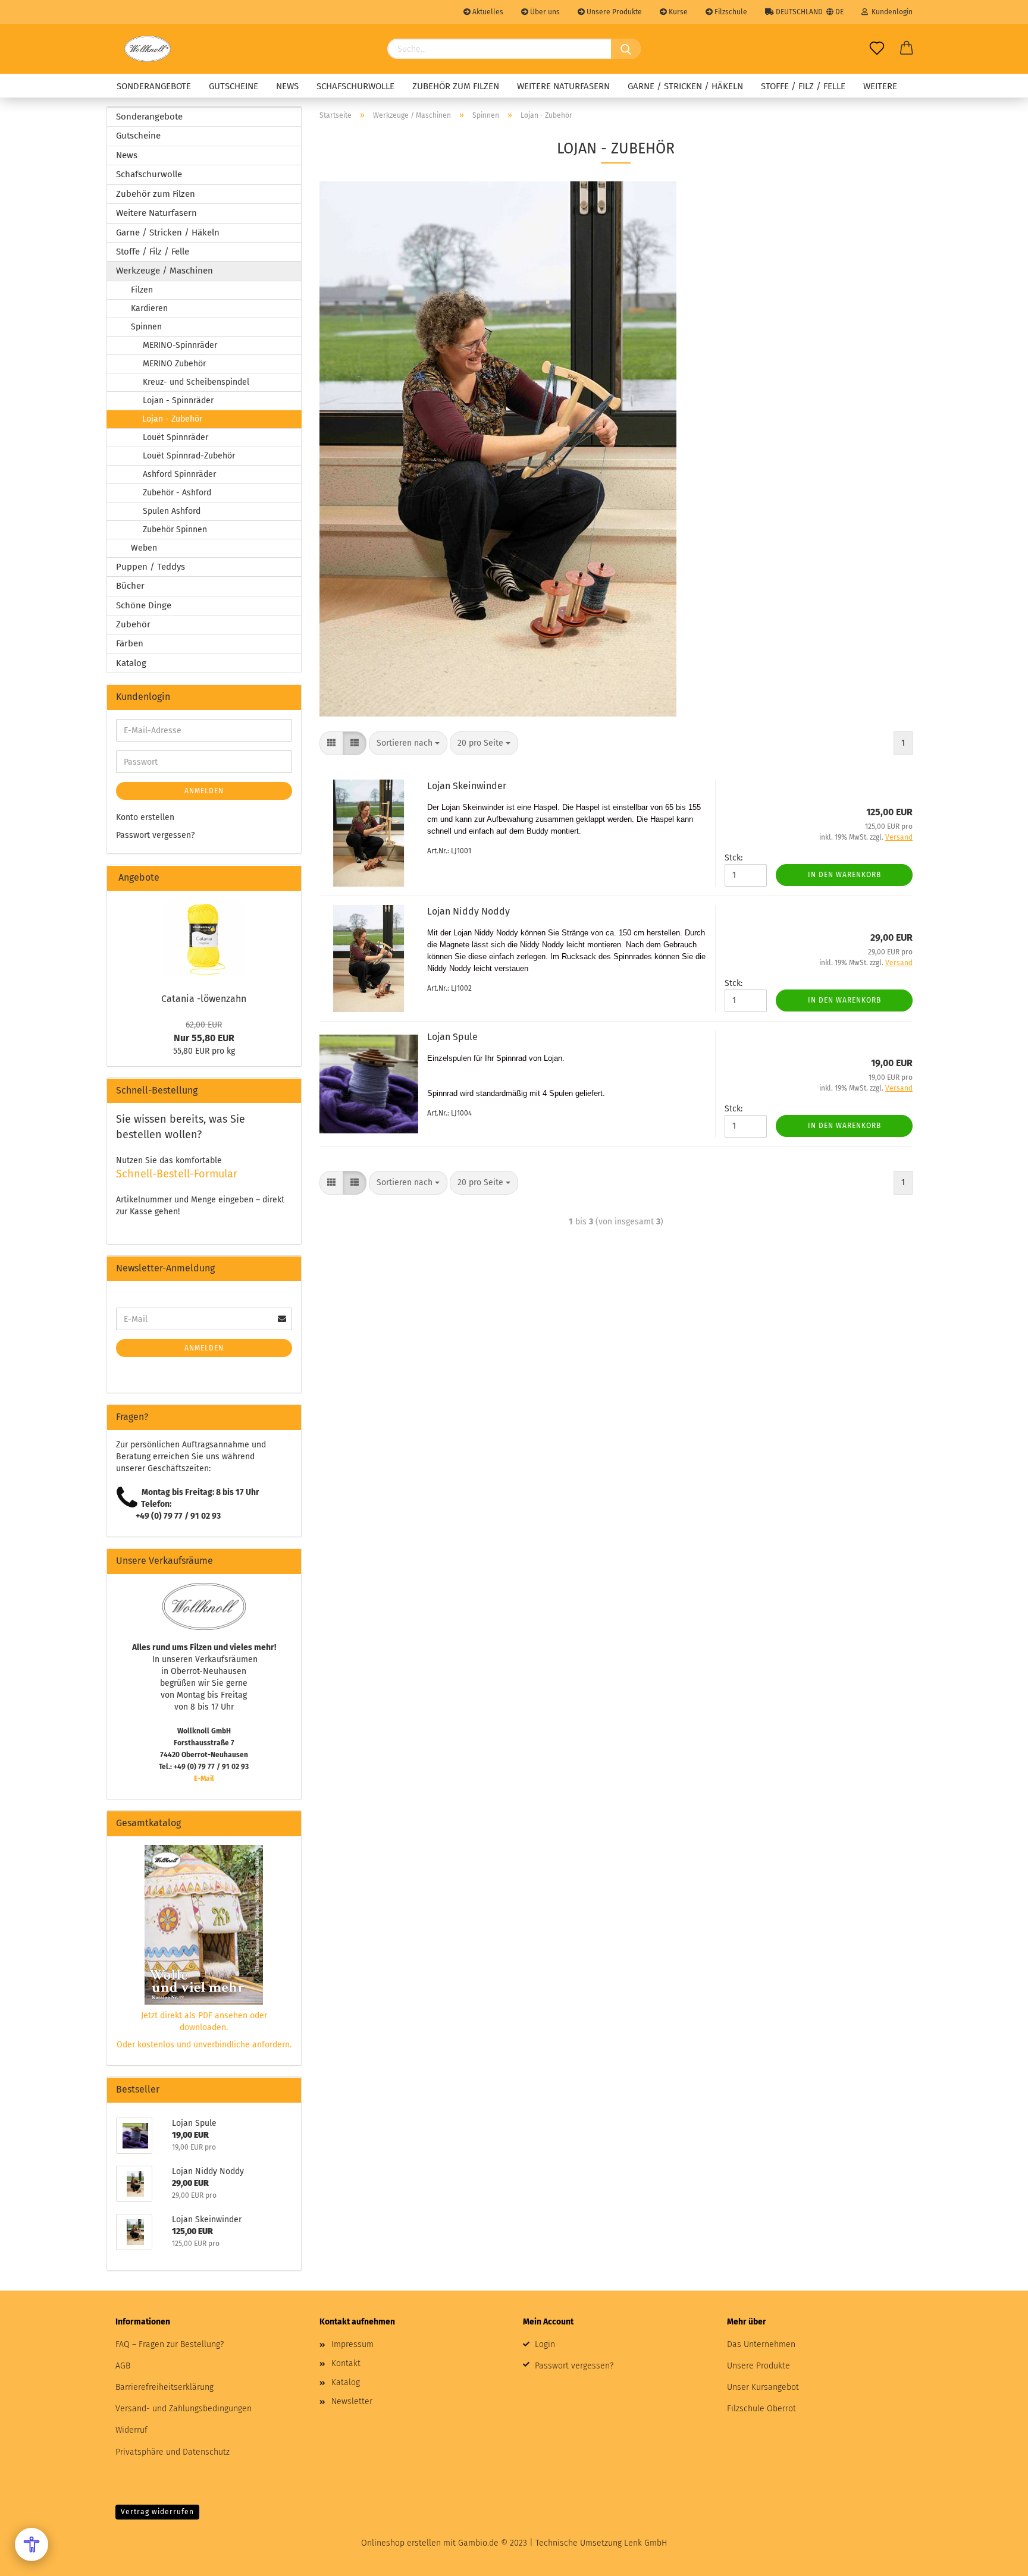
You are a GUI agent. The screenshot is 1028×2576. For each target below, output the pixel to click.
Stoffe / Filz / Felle (803, 86)
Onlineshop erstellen (401, 2543)
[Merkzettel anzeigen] (877, 49)
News (287, 86)
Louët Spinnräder (175, 437)
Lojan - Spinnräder (178, 400)
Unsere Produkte (613, 12)
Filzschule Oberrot (761, 2409)
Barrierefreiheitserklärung (164, 2387)
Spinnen (146, 327)
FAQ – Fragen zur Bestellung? (170, 2344)
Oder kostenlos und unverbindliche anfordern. (204, 2045)
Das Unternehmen (761, 2344)
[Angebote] (287, 878)
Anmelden (204, 791)
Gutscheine (234, 86)
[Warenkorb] (907, 49)
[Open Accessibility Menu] (32, 2544)
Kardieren (149, 308)
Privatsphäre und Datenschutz (173, 2452)
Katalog (131, 663)
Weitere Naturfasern (563, 86)
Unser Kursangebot (763, 2387)
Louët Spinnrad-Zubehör (189, 456)
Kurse (677, 12)
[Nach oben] (995, 2558)
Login (545, 2344)
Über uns (544, 12)
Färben (130, 643)
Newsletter (352, 2401)
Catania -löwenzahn (204, 999)
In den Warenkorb (844, 875)
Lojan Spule (452, 1037)
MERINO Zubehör (174, 364)
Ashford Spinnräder (179, 474)
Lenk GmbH (645, 2543)
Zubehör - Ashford (177, 493)
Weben (144, 548)
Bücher (130, 586)
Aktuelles (487, 12)
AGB (123, 2366)
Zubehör (133, 624)
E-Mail (204, 1779)
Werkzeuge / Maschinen (164, 271)
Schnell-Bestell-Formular (177, 1174)
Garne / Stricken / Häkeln (685, 86)
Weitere (880, 86)
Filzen (142, 290)
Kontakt (346, 2363)
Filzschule (730, 12)
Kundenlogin (890, 12)
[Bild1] (204, 938)
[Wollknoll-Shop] (148, 49)
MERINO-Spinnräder (180, 345)
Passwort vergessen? (155, 835)
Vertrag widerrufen (157, 2512)
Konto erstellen (145, 817)
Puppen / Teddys (151, 567)
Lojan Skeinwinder (467, 786)
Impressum (352, 2344)
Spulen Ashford (172, 511)
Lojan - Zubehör (172, 419)
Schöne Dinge (144, 605)
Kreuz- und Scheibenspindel (196, 382)
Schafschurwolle (355, 86)
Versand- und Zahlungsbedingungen (184, 2409)
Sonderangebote (154, 86)
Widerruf (131, 2430)
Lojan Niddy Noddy (468, 911)
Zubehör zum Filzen (456, 86)
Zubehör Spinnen (175, 530)
